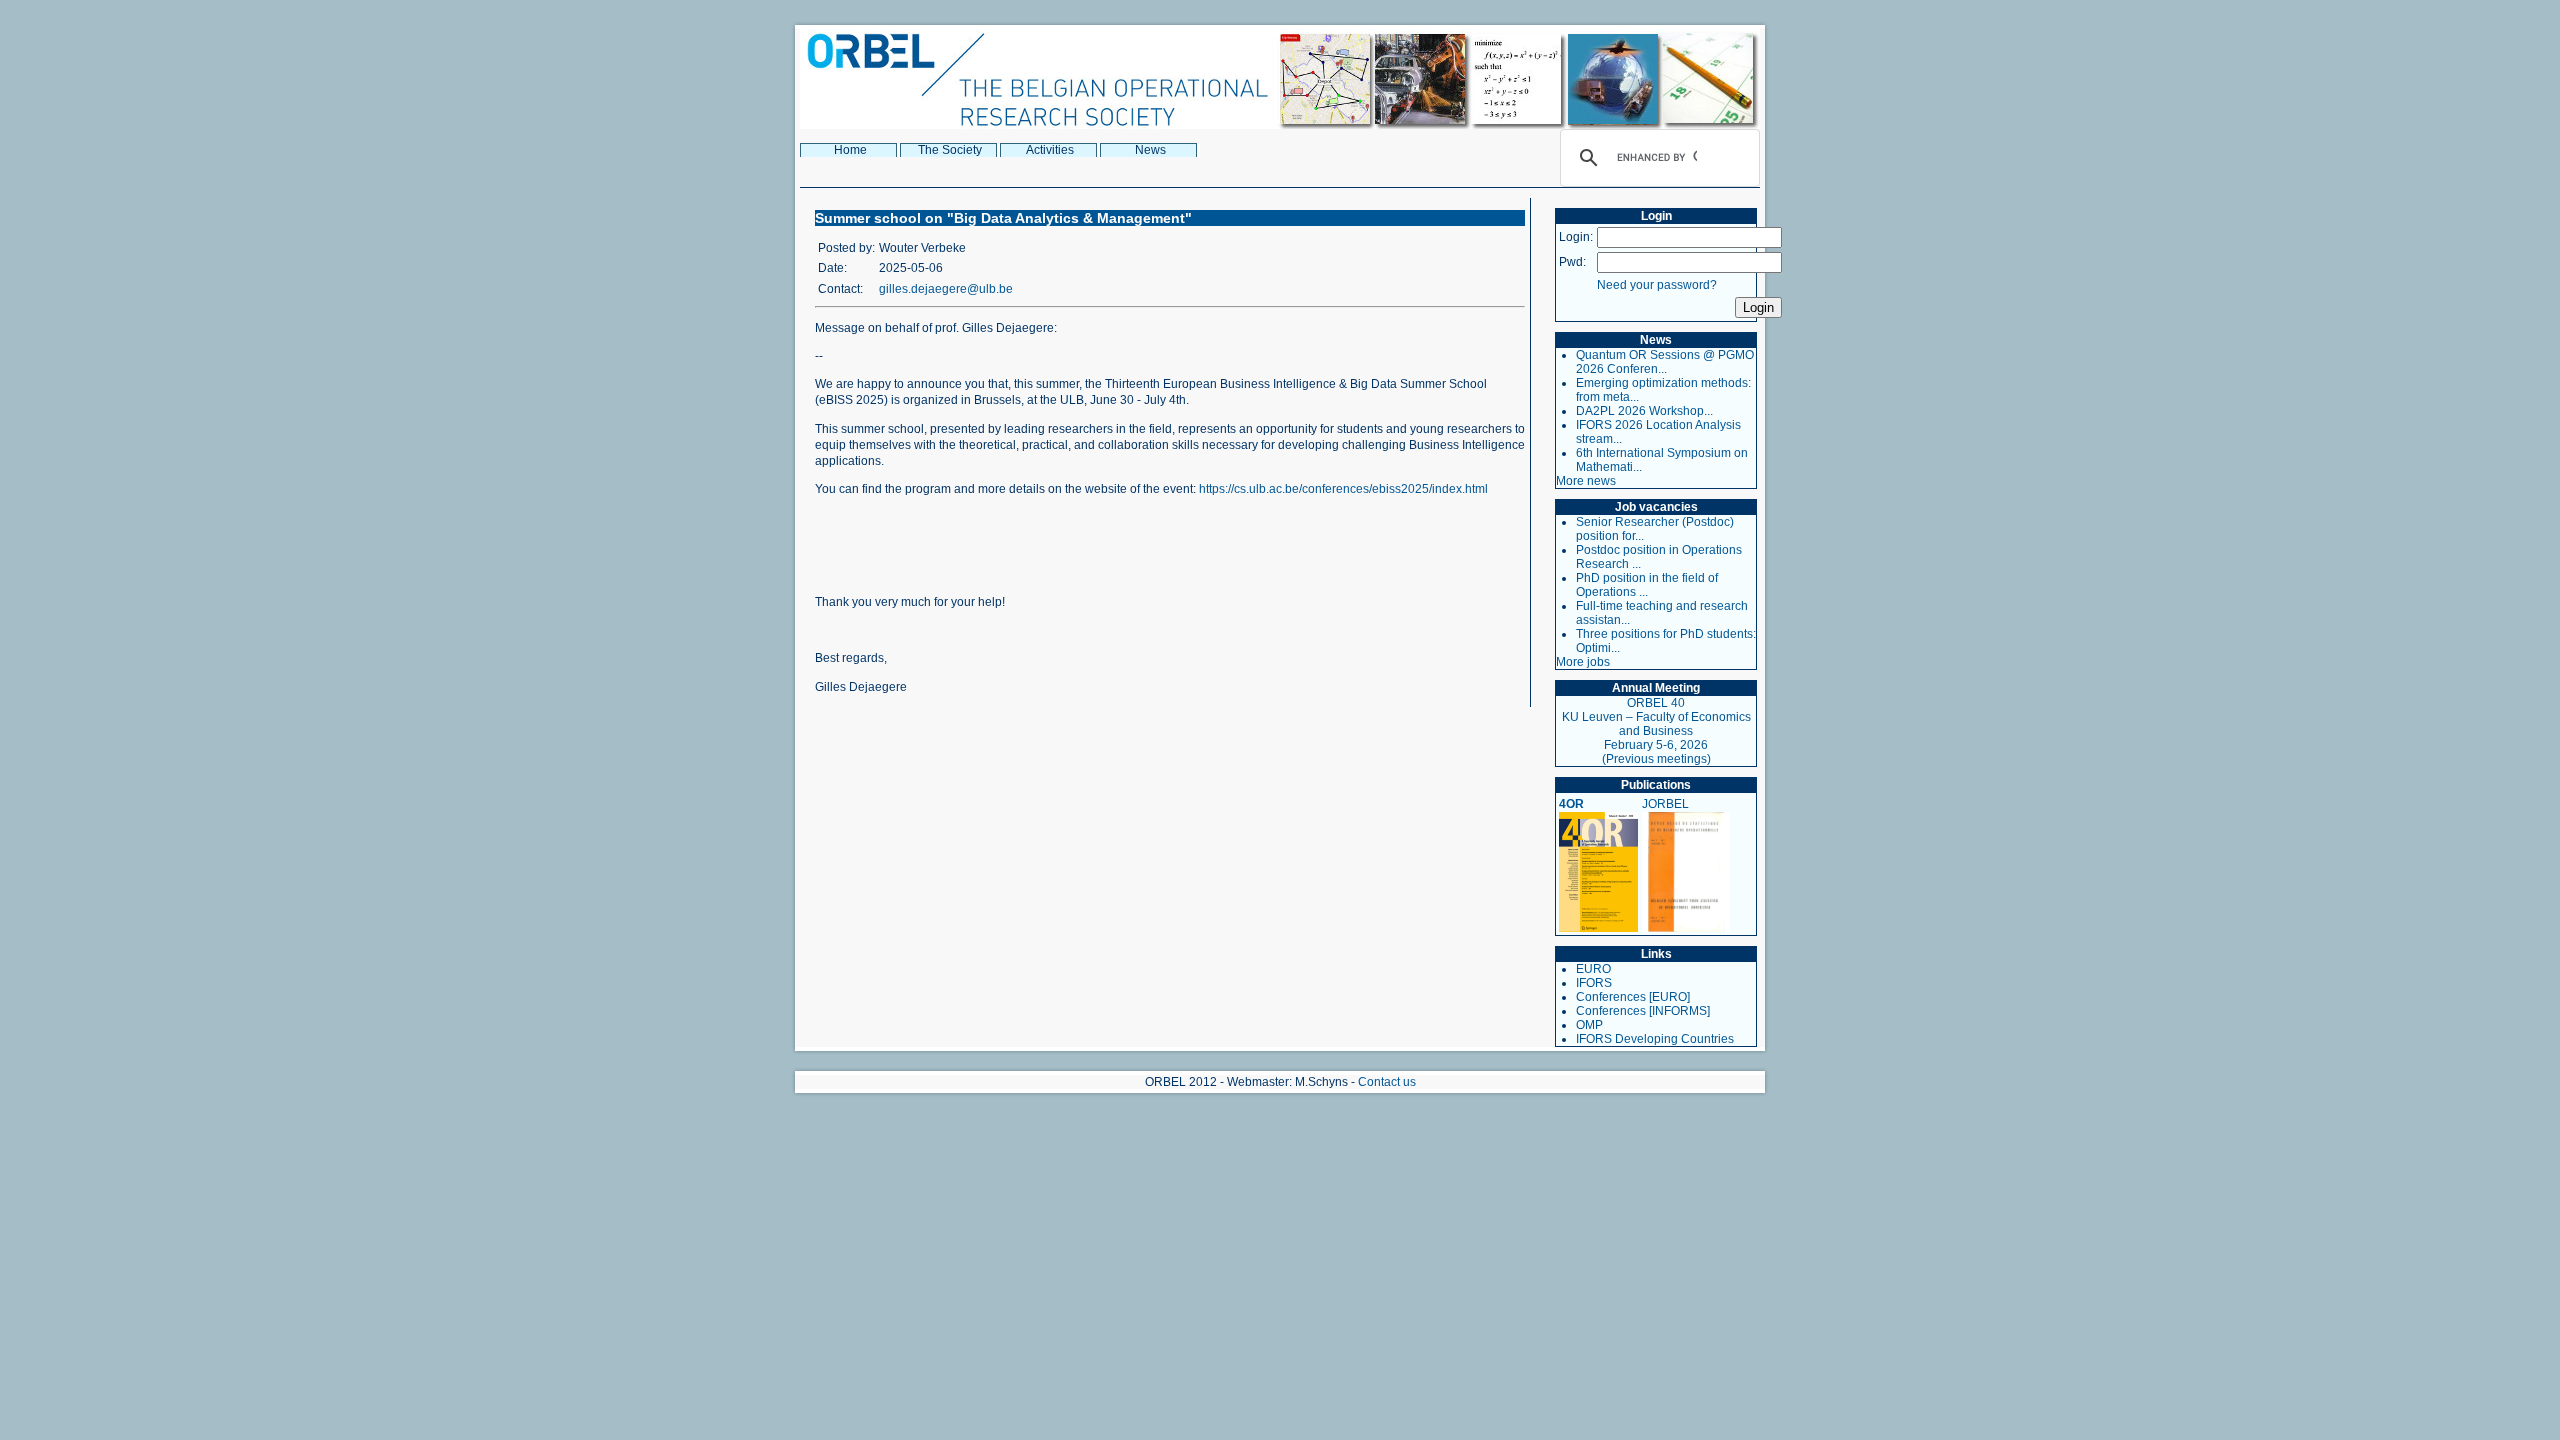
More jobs (1583, 662)
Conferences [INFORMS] (1643, 1011)
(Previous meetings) (1656, 759)
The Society (950, 150)
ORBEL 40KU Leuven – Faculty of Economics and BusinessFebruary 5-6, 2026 (1656, 724)
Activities (1050, 150)
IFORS (1594, 983)
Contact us (1387, 1082)
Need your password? (1657, 285)
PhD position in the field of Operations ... (1647, 585)
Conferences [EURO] (1633, 997)
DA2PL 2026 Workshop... (1644, 411)
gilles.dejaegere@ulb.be (946, 289)
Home (850, 150)
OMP (1589, 1025)
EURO (1593, 969)
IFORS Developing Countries (1655, 1039)
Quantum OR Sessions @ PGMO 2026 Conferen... (1665, 362)
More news (1586, 481)
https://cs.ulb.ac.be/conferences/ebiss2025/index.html (1343, 489)
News (1150, 150)
